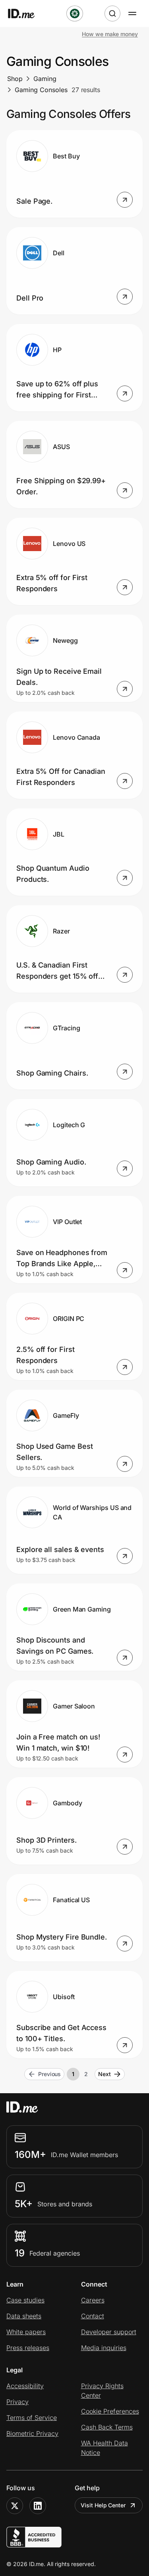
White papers (26, 2332)
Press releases (28, 2348)
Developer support (109, 2332)
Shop (15, 79)
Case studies (25, 2300)
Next (104, 2074)
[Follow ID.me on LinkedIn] (38, 2506)
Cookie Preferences (110, 2411)
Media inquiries (104, 2348)
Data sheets (24, 2316)
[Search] (112, 13)
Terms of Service (32, 2418)
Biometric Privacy (32, 2433)
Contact (93, 2316)
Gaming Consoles (41, 90)
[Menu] (132, 13)
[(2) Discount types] (75, 13)
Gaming (45, 79)
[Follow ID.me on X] (15, 2506)
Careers (93, 2300)
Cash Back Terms (107, 2427)
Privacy (17, 2402)
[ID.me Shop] (26, 13)
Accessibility (25, 2386)
